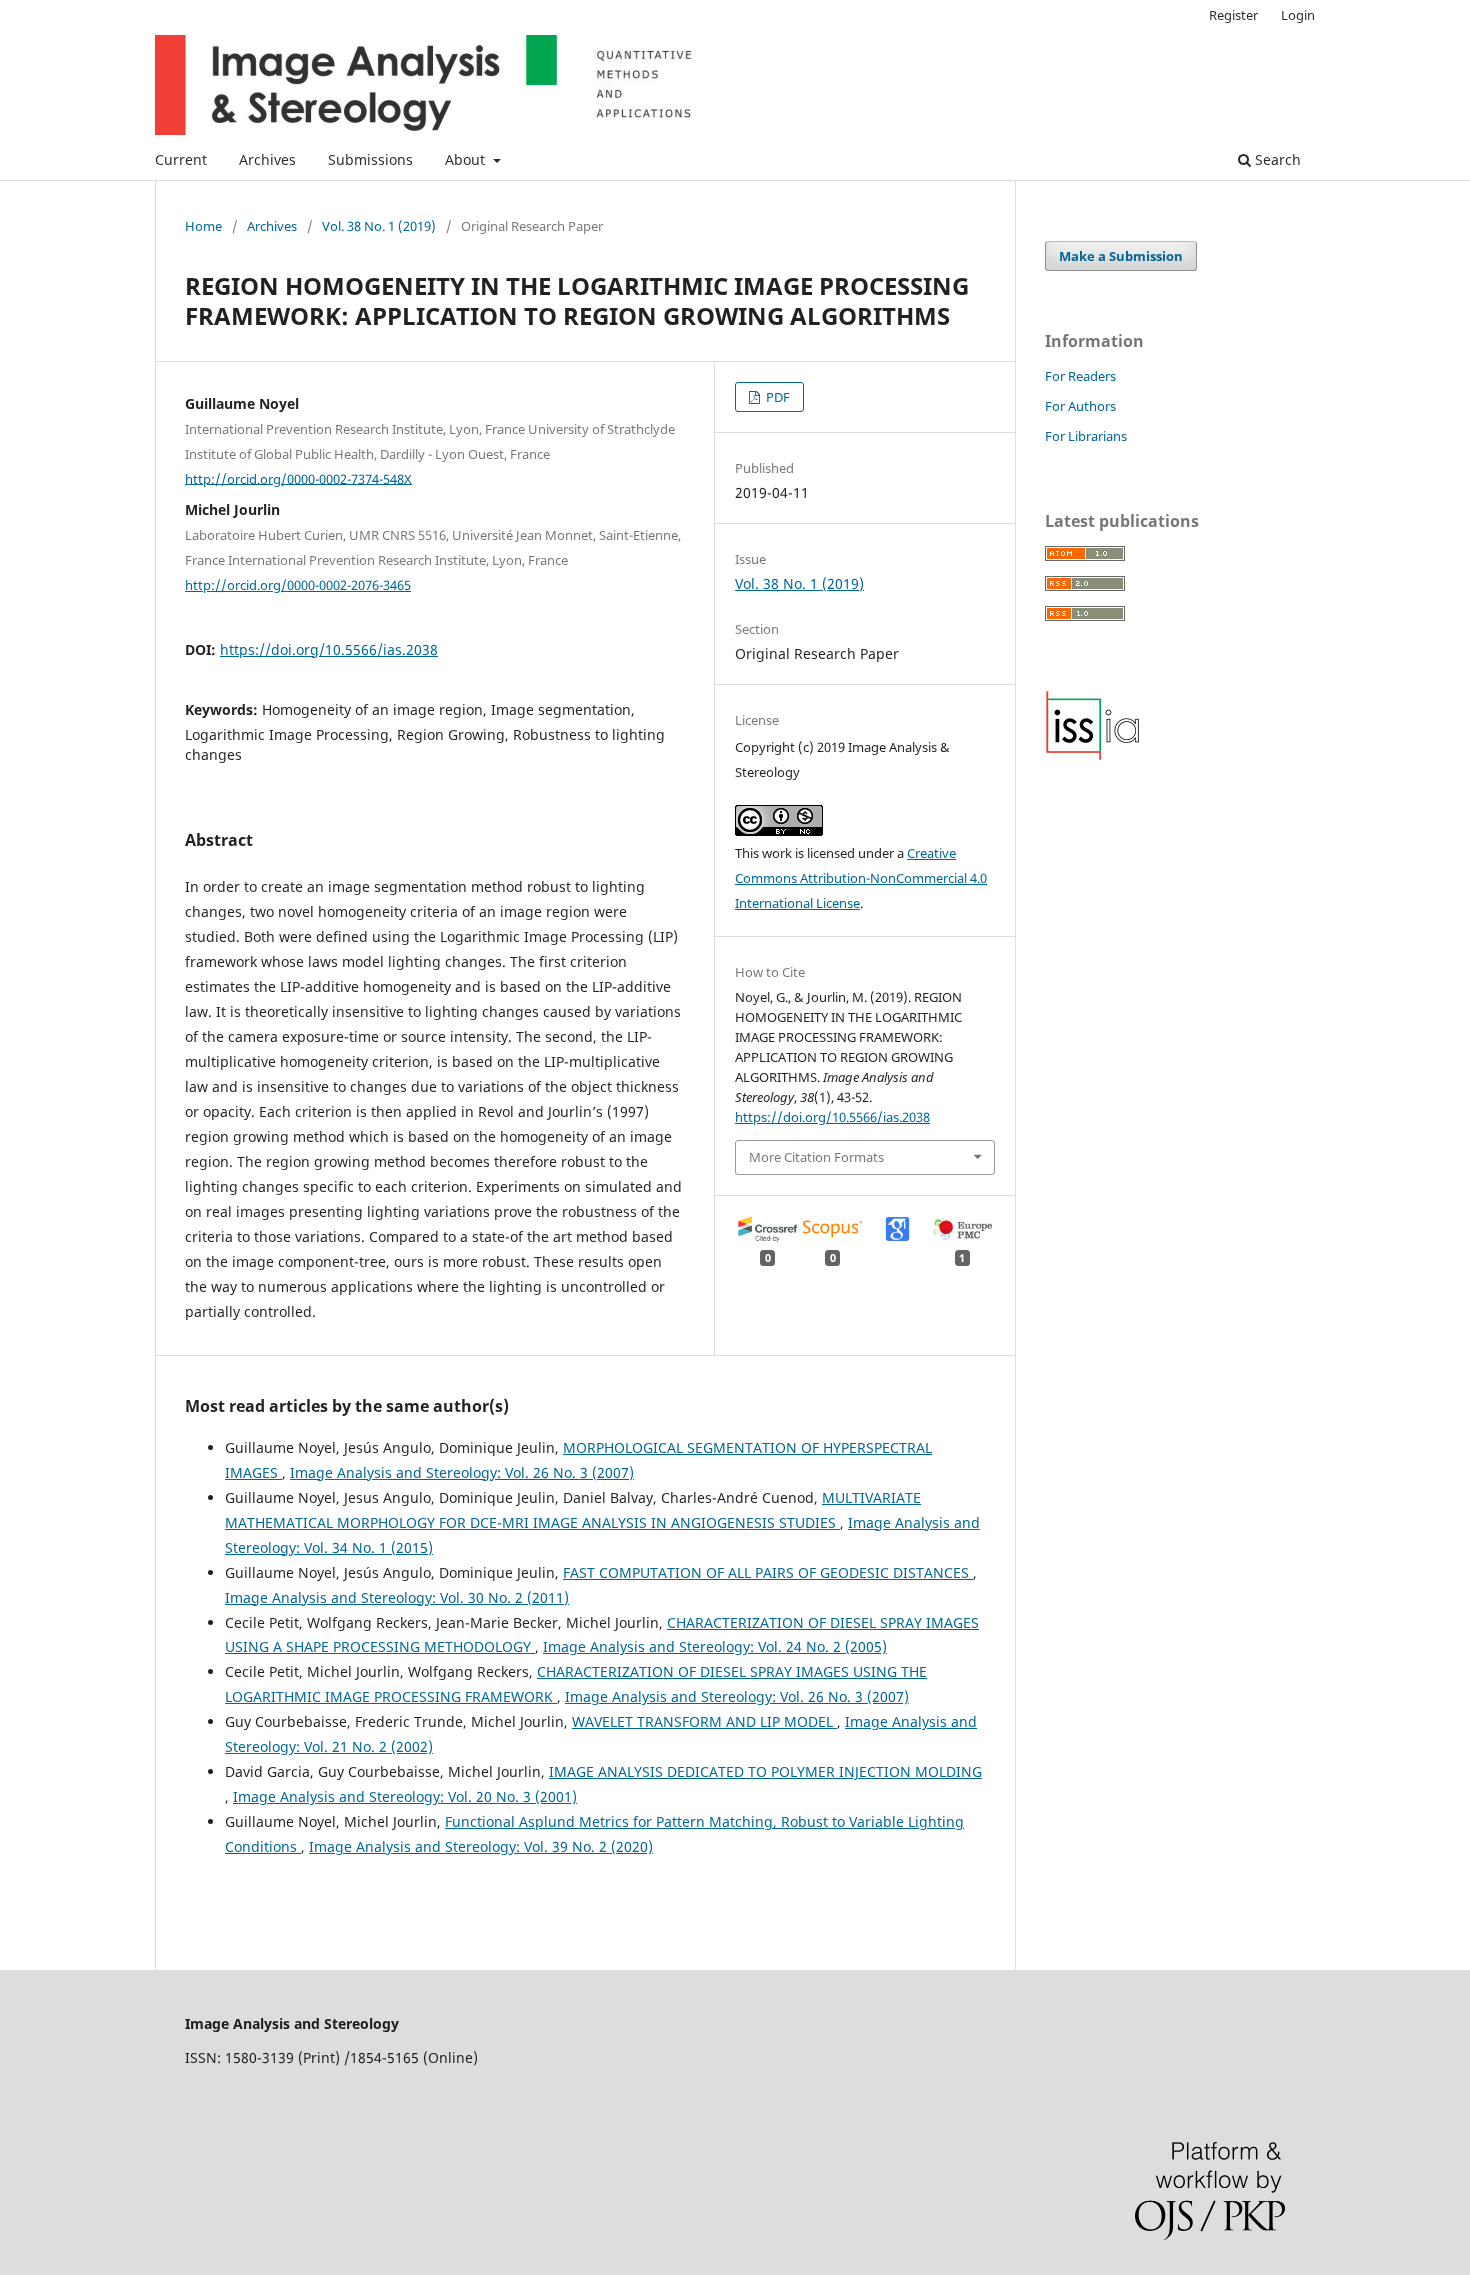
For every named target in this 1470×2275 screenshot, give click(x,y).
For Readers (1080, 376)
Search (1276, 159)
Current (181, 159)
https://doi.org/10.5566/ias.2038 (329, 649)
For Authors (1080, 406)
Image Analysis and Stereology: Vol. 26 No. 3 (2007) (462, 1472)
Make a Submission (1121, 256)
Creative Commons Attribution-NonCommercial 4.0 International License (861, 878)
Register (1233, 15)
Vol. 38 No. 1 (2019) (379, 226)
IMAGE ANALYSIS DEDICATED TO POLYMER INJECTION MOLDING (765, 1771)
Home (203, 226)
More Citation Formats (816, 1157)
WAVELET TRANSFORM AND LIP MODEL (704, 1721)
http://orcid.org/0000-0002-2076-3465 (298, 585)
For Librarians (1086, 436)
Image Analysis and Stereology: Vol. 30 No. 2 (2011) (397, 1597)
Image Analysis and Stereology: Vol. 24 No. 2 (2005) (715, 1646)
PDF (776, 397)
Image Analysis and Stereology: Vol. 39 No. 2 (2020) (481, 1846)
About (467, 159)
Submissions (370, 159)
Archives (267, 159)
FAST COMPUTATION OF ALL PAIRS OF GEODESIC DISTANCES (768, 1572)
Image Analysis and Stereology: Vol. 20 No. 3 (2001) (405, 1796)
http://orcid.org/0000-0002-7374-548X (298, 478)
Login (1298, 15)
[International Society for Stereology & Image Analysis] (1093, 755)
